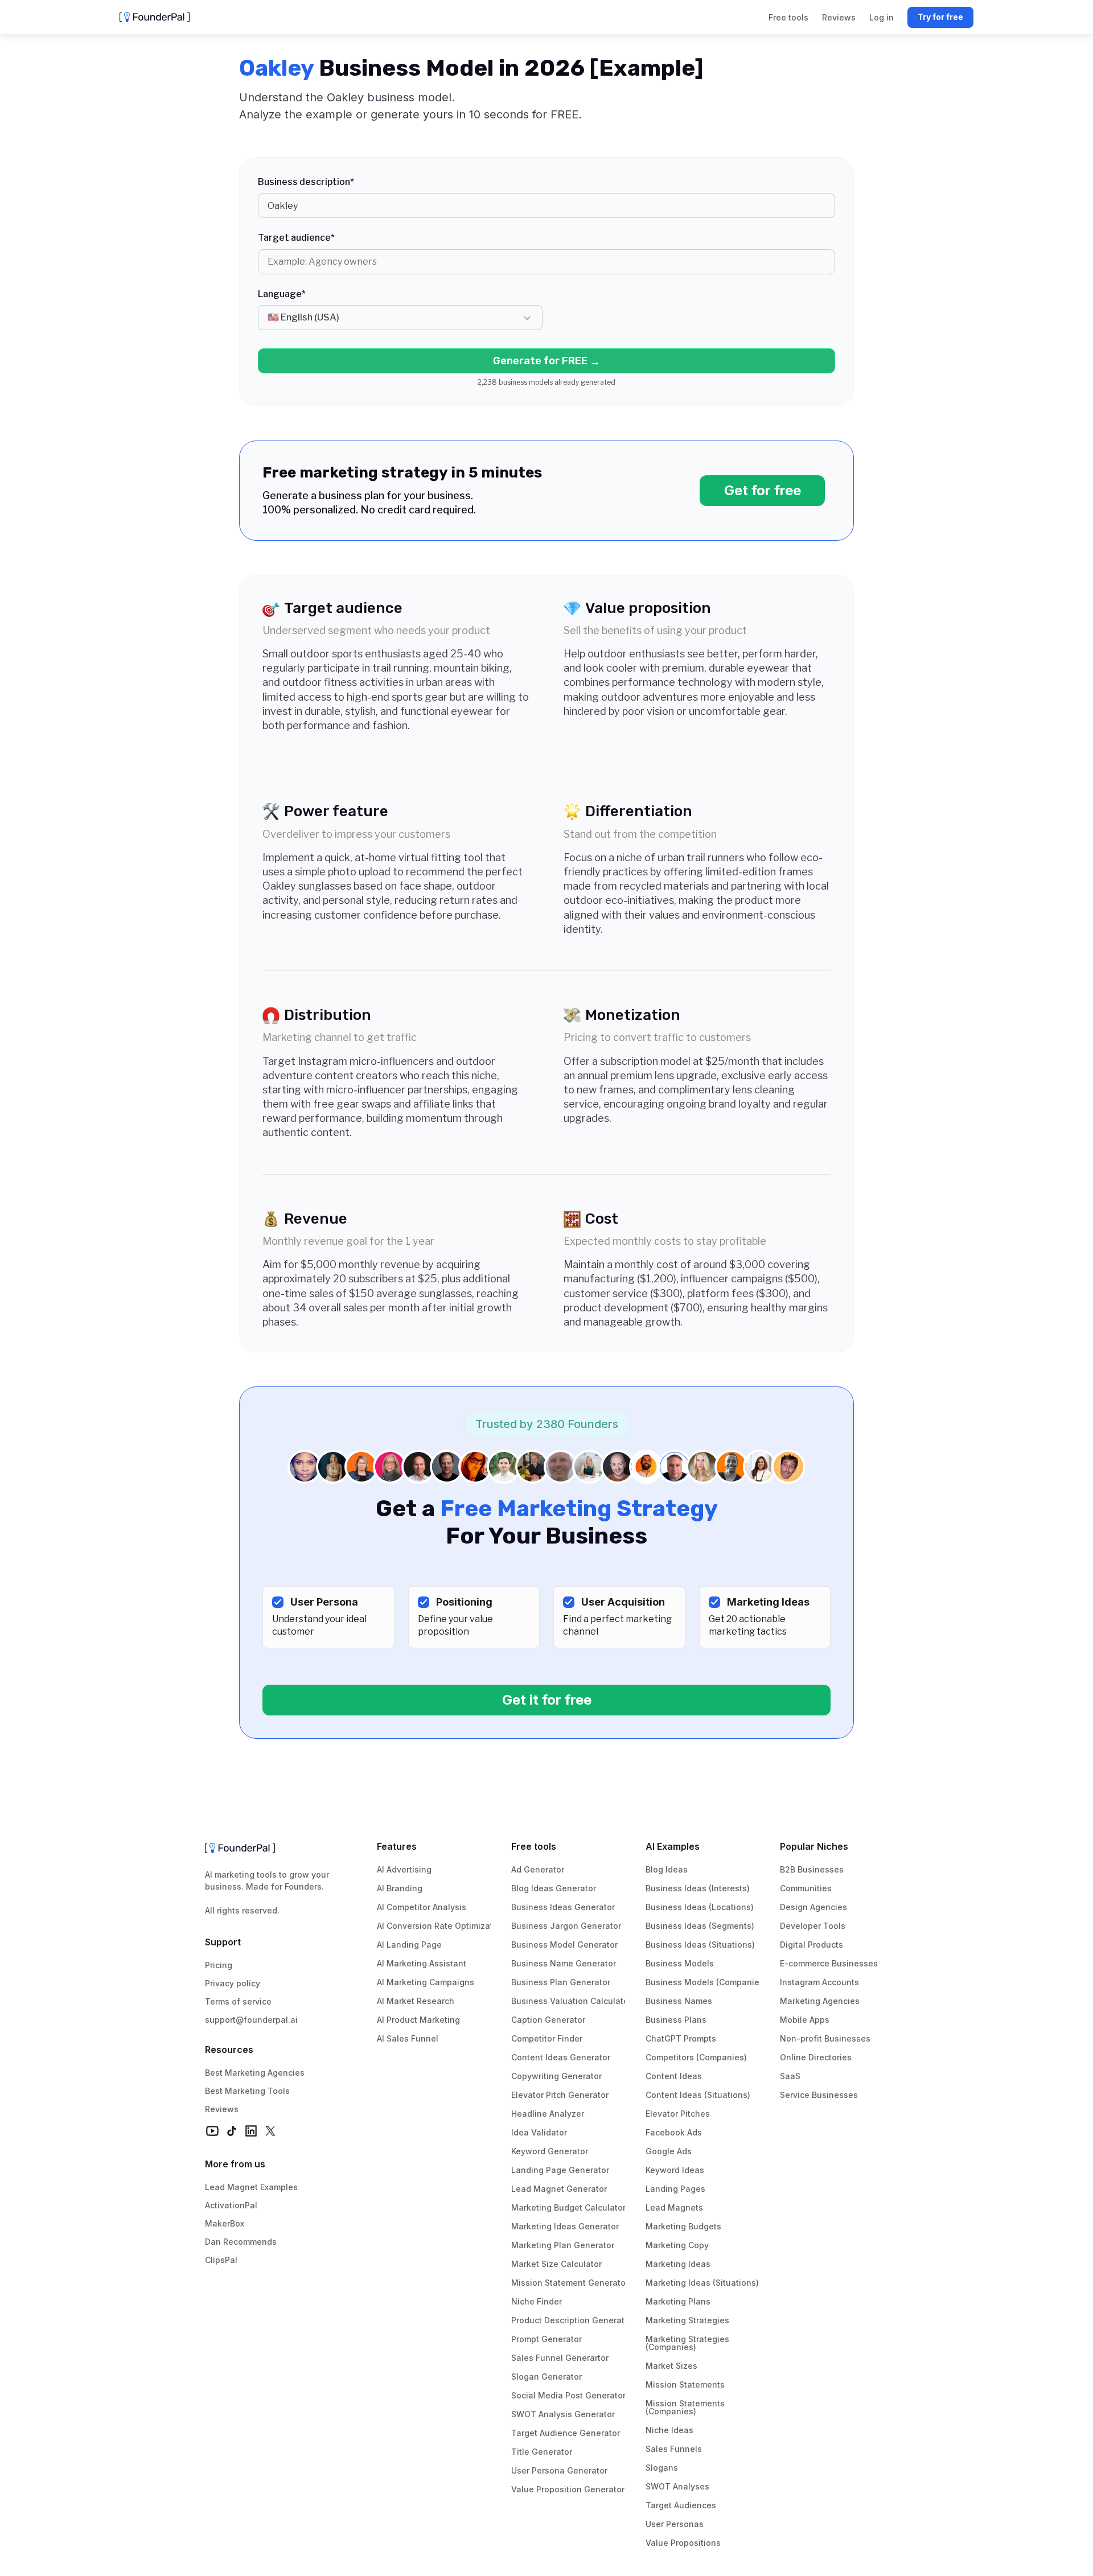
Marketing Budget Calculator (568, 2207)
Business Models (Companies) (706, 1982)
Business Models (680, 1963)
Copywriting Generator (556, 2076)
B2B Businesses (812, 1869)
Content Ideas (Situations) (698, 2095)
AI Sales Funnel (408, 2038)
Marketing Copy (677, 2245)
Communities (806, 1888)
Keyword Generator (550, 2151)
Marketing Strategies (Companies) (689, 2343)
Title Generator (542, 2452)
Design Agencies (813, 1907)
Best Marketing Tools (247, 2091)
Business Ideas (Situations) (700, 1945)
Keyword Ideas (675, 2170)
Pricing (219, 1965)
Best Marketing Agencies (255, 2073)
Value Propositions (683, 2543)
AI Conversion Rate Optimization (441, 1926)
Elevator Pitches (678, 2114)
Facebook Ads (674, 2132)
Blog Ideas (667, 1869)
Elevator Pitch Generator (560, 2095)
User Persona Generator (559, 2470)
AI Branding (400, 1888)
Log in (882, 17)
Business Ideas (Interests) (698, 1888)
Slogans (662, 2468)
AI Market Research (416, 2001)
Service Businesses (819, 2095)
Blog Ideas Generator (554, 1888)
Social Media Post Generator (568, 2395)
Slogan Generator (546, 2377)
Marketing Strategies (687, 2320)
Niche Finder (537, 2301)
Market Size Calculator (556, 2264)
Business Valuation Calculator (571, 2001)
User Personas (675, 2524)
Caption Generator (548, 2020)
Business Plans (676, 2020)
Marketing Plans (678, 2301)
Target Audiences (681, 2505)
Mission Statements (685, 2384)
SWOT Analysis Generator (563, 2414)
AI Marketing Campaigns (426, 1982)
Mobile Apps (805, 2020)
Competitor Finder (547, 2038)
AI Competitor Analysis (422, 1907)
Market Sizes (671, 2366)
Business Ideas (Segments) (700, 1926)
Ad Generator (538, 1869)
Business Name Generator (564, 1963)
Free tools (534, 1846)
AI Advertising (404, 1869)
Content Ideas (674, 2076)
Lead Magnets (674, 2207)
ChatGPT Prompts (681, 2038)
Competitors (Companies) (696, 2057)
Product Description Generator (572, 2320)
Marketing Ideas (678, 2264)
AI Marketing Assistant (422, 1963)
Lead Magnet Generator (559, 2189)
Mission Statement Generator (570, 2283)
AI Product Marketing (418, 2020)
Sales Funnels (674, 2449)
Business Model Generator (564, 1945)
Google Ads (669, 2151)
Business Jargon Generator (566, 1926)
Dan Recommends (241, 2242)
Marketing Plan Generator (563, 2245)
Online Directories (816, 2057)
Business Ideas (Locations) (700, 1907)
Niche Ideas (669, 2430)
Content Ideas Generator (561, 2057)
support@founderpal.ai (251, 2020)
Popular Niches (814, 1846)
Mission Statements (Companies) (686, 2407)
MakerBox (225, 2223)
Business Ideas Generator (563, 1907)
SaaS (790, 2076)
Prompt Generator (546, 2339)
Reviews (222, 2109)
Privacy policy (233, 1983)
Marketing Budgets (683, 2226)
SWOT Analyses (677, 2486)
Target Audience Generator (566, 2433)
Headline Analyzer (548, 2114)
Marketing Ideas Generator (565, 2226)
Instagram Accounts (819, 1982)
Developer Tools (813, 1926)
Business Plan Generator (561, 1982)
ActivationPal (231, 2205)
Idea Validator (539, 2132)
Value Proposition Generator (568, 2489)
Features (397, 1846)
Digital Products (811, 1945)
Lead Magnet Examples (251, 2187)
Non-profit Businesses (825, 2038)
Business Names (679, 2001)
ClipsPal (221, 2260)
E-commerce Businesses (829, 1963)
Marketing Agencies (820, 2001)
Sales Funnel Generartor (560, 2358)
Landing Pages (675, 2189)
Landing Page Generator (560, 2170)
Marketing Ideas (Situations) (702, 2283)
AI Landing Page (409, 1945)
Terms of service (238, 2001)
